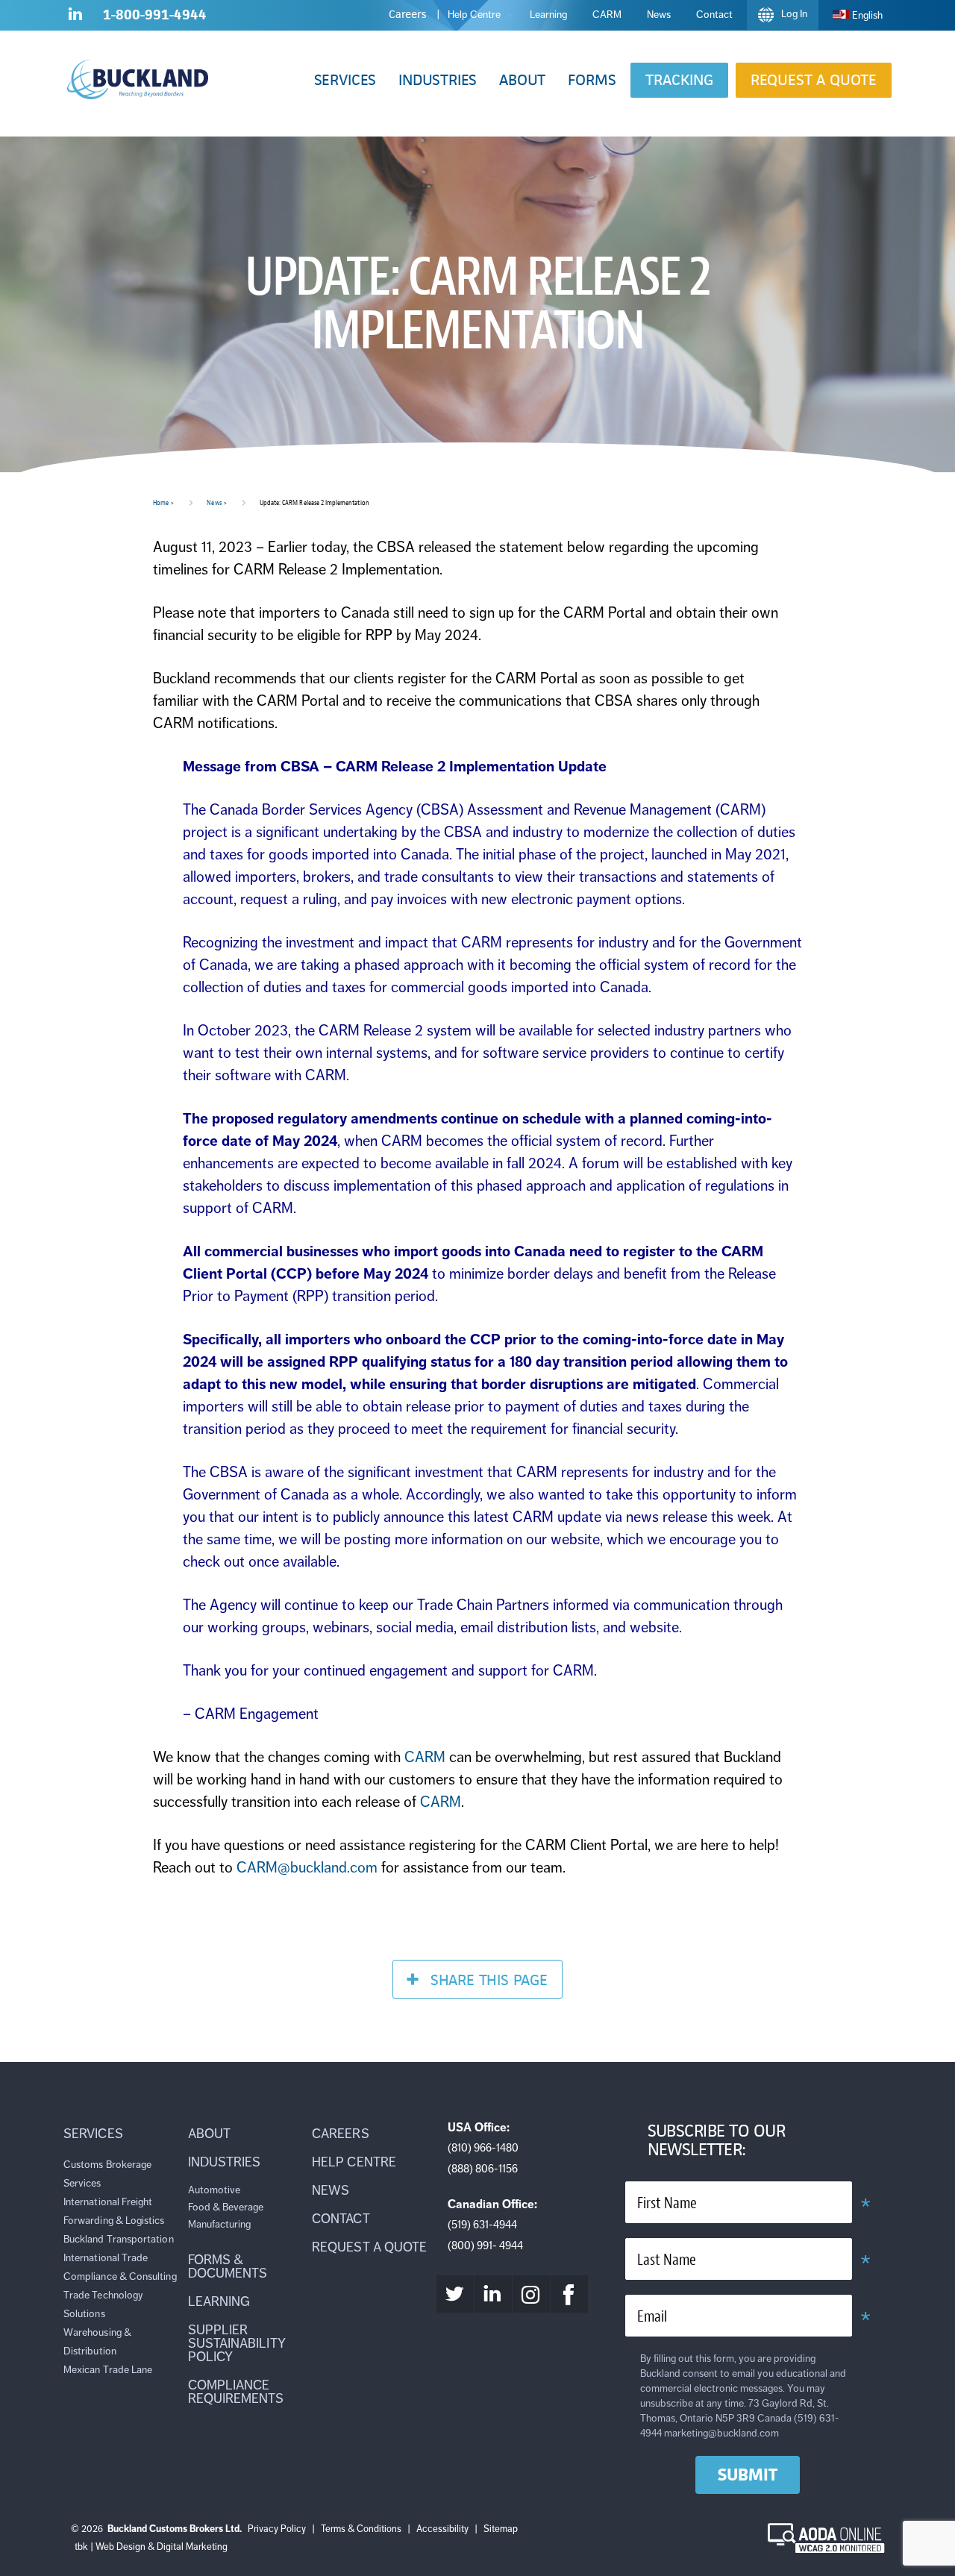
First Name (667, 2203)
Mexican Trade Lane (108, 2370)
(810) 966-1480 (483, 2148)
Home (161, 502)
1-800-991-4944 (155, 15)
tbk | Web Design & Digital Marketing (151, 2547)
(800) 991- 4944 (485, 2246)
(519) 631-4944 (482, 2225)
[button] (345, 80)
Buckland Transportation (119, 2239)
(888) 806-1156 (483, 2169)
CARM (425, 1757)
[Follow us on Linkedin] (75, 17)
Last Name (667, 2260)
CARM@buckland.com (307, 1868)
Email (652, 2317)
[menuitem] (858, 15)
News (214, 502)
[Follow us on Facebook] (569, 2294)
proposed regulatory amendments (325, 1119)
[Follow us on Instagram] (531, 2294)
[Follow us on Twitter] (455, 2294)
